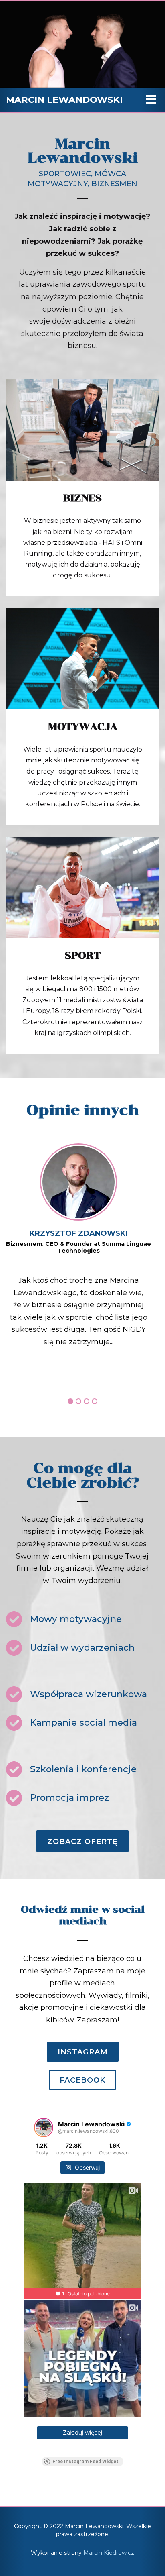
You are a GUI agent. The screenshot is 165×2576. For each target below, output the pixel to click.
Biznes (82, 498)
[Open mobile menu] (151, 100)
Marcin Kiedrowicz (109, 2553)
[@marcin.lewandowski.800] (44, 2128)
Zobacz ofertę (82, 1842)
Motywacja (83, 727)
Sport (83, 955)
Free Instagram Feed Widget (86, 2462)
